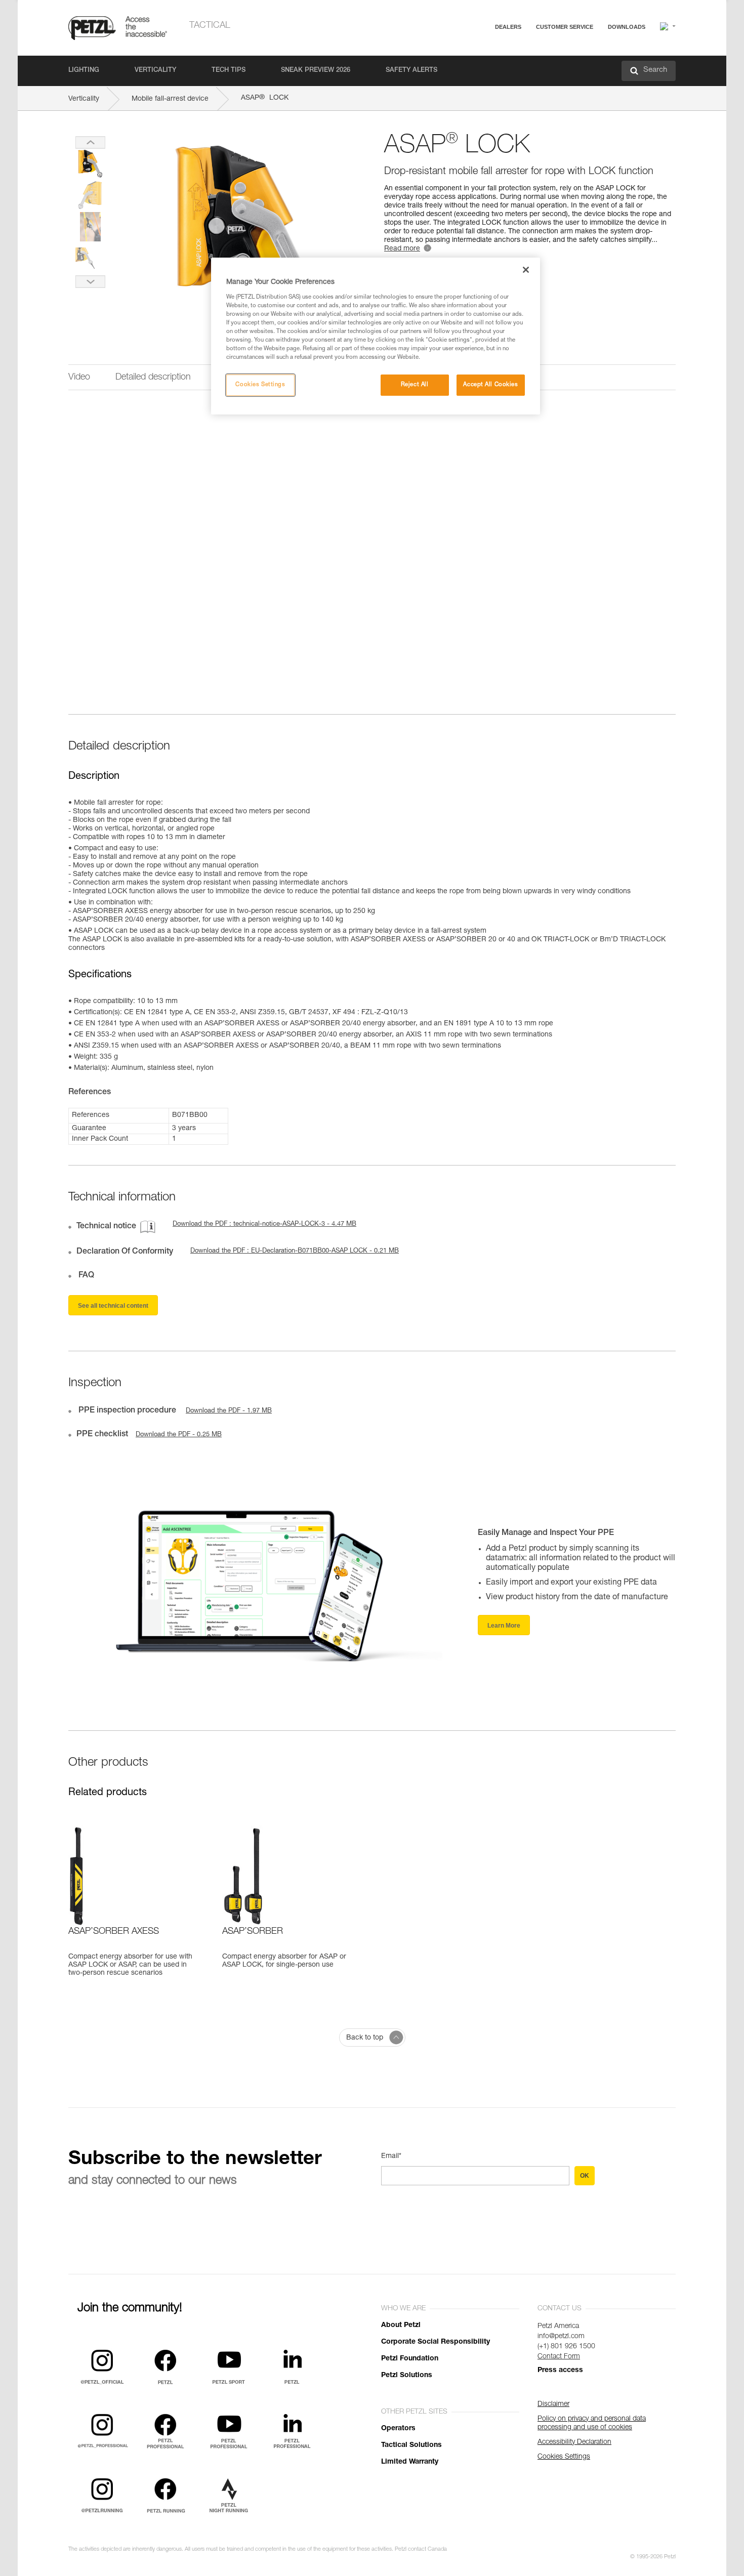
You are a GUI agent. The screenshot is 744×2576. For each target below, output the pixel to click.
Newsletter (529, 80)
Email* (391, 2156)
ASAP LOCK (265, 98)
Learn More (504, 1626)
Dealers (508, 27)
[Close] (526, 270)
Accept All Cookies (490, 385)
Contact (525, 66)
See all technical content (113, 1306)
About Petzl (401, 2325)
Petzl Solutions (407, 2376)
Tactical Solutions (411, 2445)
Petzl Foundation (410, 2359)
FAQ (520, 51)
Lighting (84, 71)
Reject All (415, 385)
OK (585, 2176)
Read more (402, 249)
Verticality (155, 71)
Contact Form (559, 2357)
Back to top (365, 2038)
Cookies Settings (260, 385)
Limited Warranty (410, 2462)
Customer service (565, 27)
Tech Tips (229, 71)
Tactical (210, 26)
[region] (376, 336)
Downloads (627, 27)
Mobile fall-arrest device (170, 99)
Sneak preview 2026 (316, 71)
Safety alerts (411, 71)
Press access (560, 2371)
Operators (398, 2429)
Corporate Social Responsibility (436, 2342)
